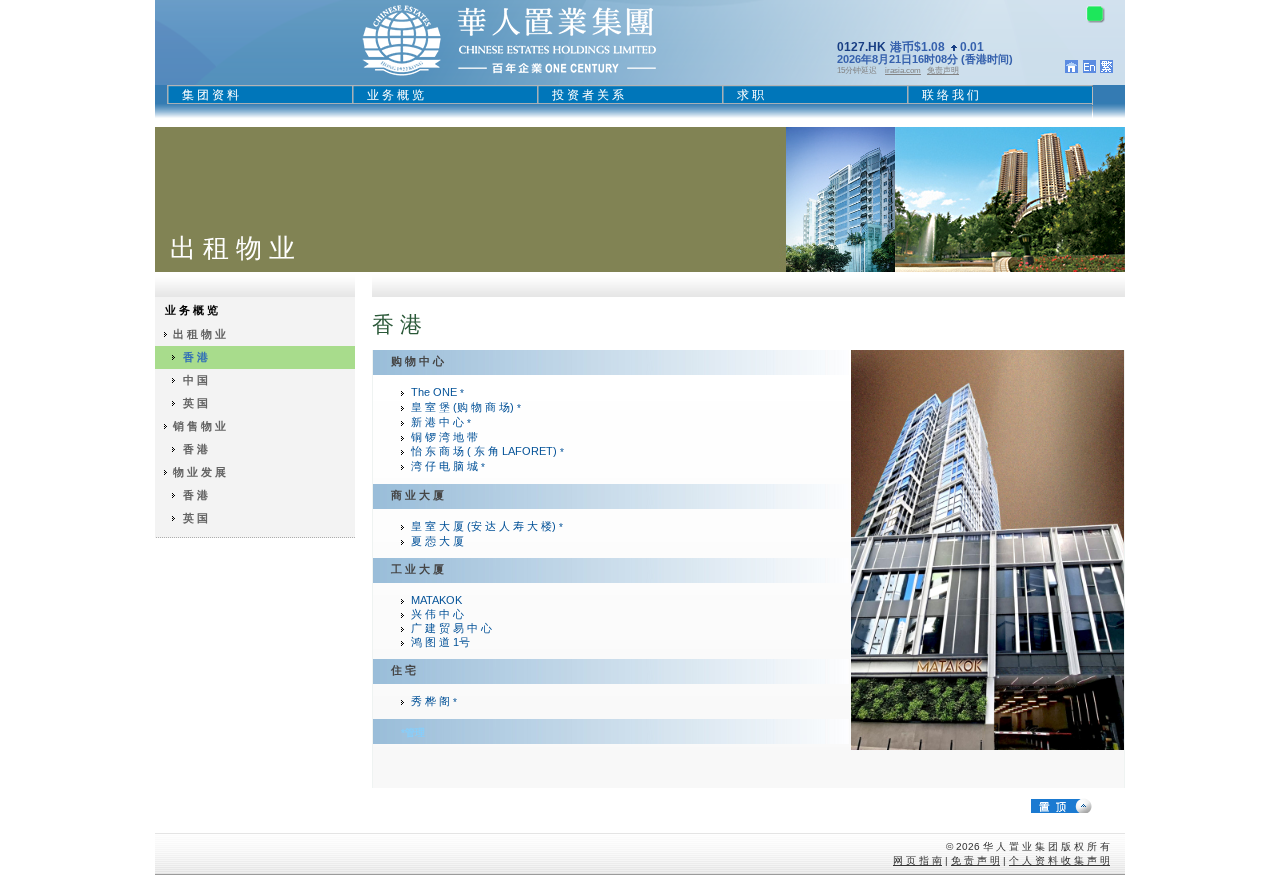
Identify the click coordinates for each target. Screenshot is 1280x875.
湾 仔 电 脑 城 (448, 466)
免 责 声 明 (975, 860)
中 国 (195, 380)
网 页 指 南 (917, 860)
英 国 (195, 403)
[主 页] (1071, 69)
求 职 (750, 95)
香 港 (195, 357)
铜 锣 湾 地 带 (444, 437)
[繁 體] (1106, 69)
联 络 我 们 (950, 95)
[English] (1089, 69)
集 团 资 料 (210, 95)
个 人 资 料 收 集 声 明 (1059, 860)
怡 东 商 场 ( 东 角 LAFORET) (487, 451)
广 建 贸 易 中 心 (451, 628)
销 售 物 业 (199, 426)
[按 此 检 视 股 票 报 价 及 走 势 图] (951, 60)
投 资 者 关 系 (588, 95)
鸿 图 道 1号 (440, 642)
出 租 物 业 (199, 334)
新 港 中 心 (441, 422)
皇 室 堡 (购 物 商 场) (466, 407)
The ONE (437, 392)
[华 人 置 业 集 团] (509, 75)
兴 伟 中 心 (437, 614)
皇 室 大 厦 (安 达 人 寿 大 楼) (487, 526)
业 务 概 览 (395, 95)
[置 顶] (1078, 805)
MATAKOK (436, 600)
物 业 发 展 (199, 472)
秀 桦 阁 (434, 701)
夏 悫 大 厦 (437, 541)
